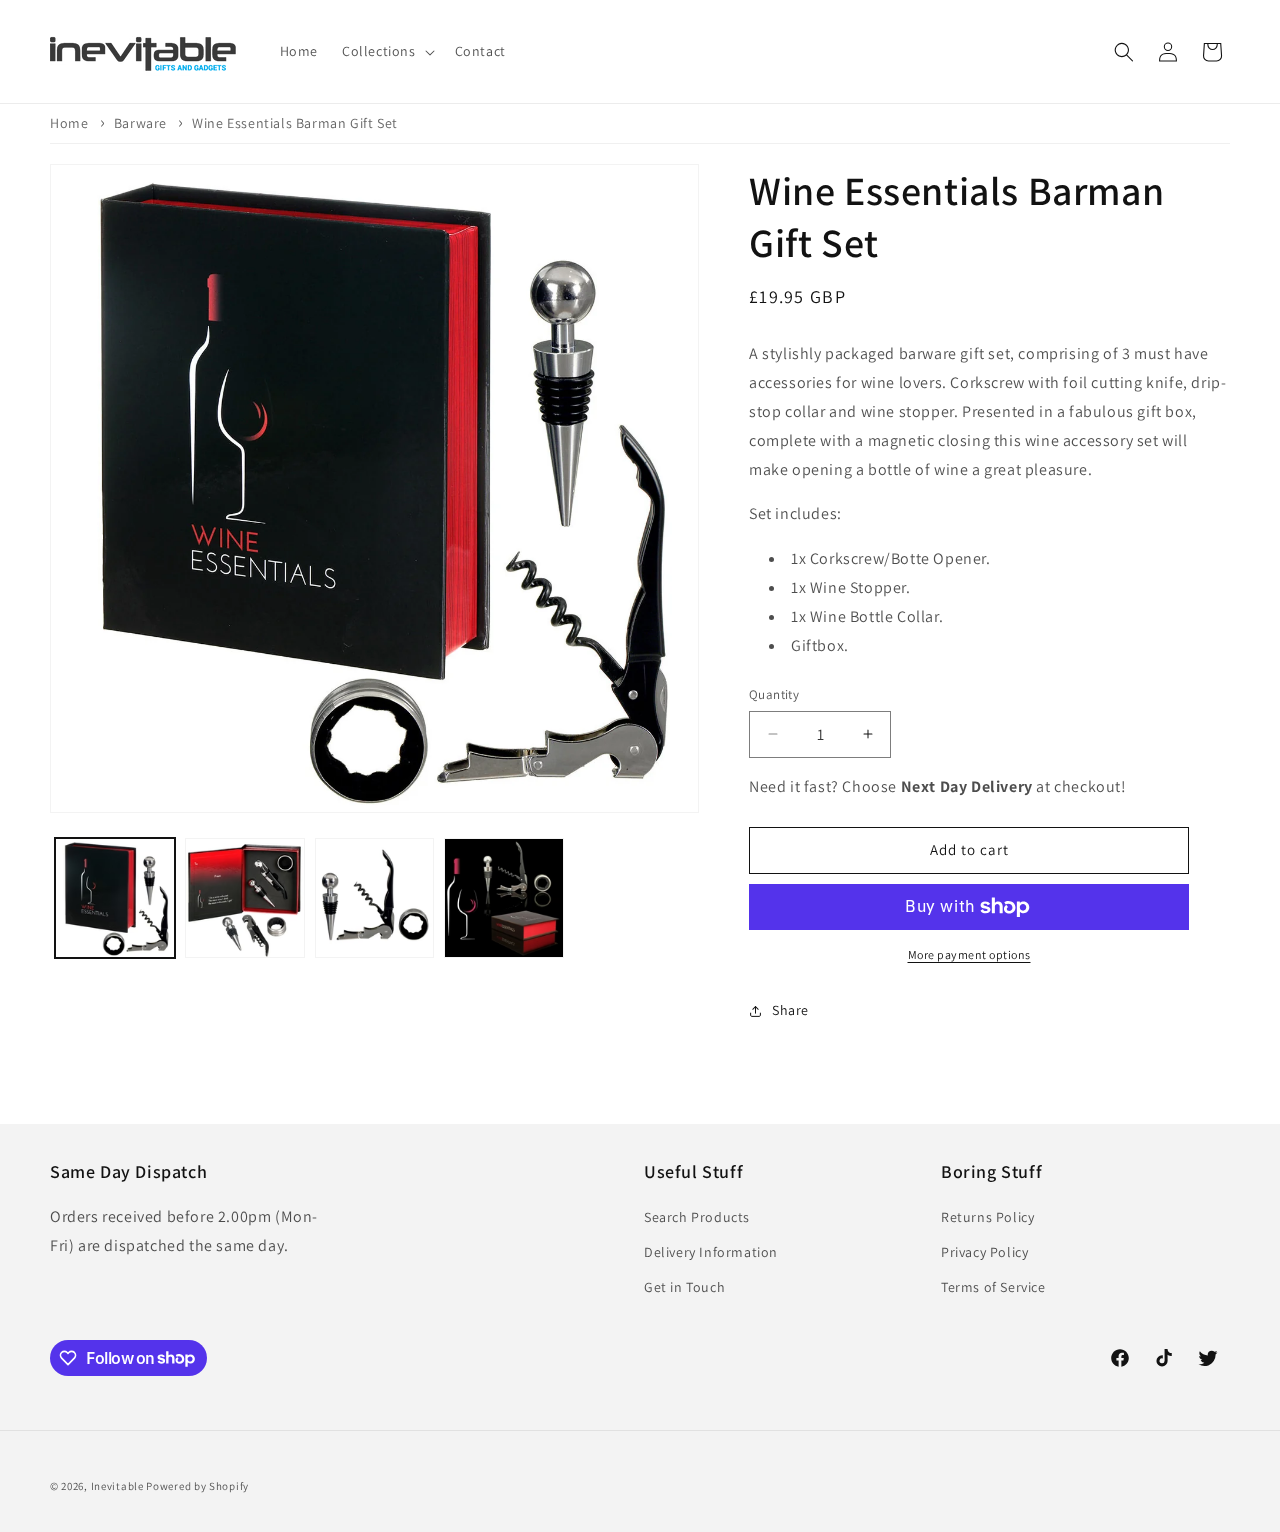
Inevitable (117, 1486)
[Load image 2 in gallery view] (245, 898)
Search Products (697, 1217)
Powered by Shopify (197, 1486)
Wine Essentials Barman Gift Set (295, 123)
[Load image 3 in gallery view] (375, 898)
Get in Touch (684, 1287)
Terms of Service (993, 1287)
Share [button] (790, 1010)
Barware (140, 123)
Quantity (774, 694)
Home (69, 123)
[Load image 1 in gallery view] (115, 898)
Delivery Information (711, 1252)
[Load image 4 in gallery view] (504, 898)
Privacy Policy (984, 1252)
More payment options (969, 954)
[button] (386, 51)
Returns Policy (987, 1217)
